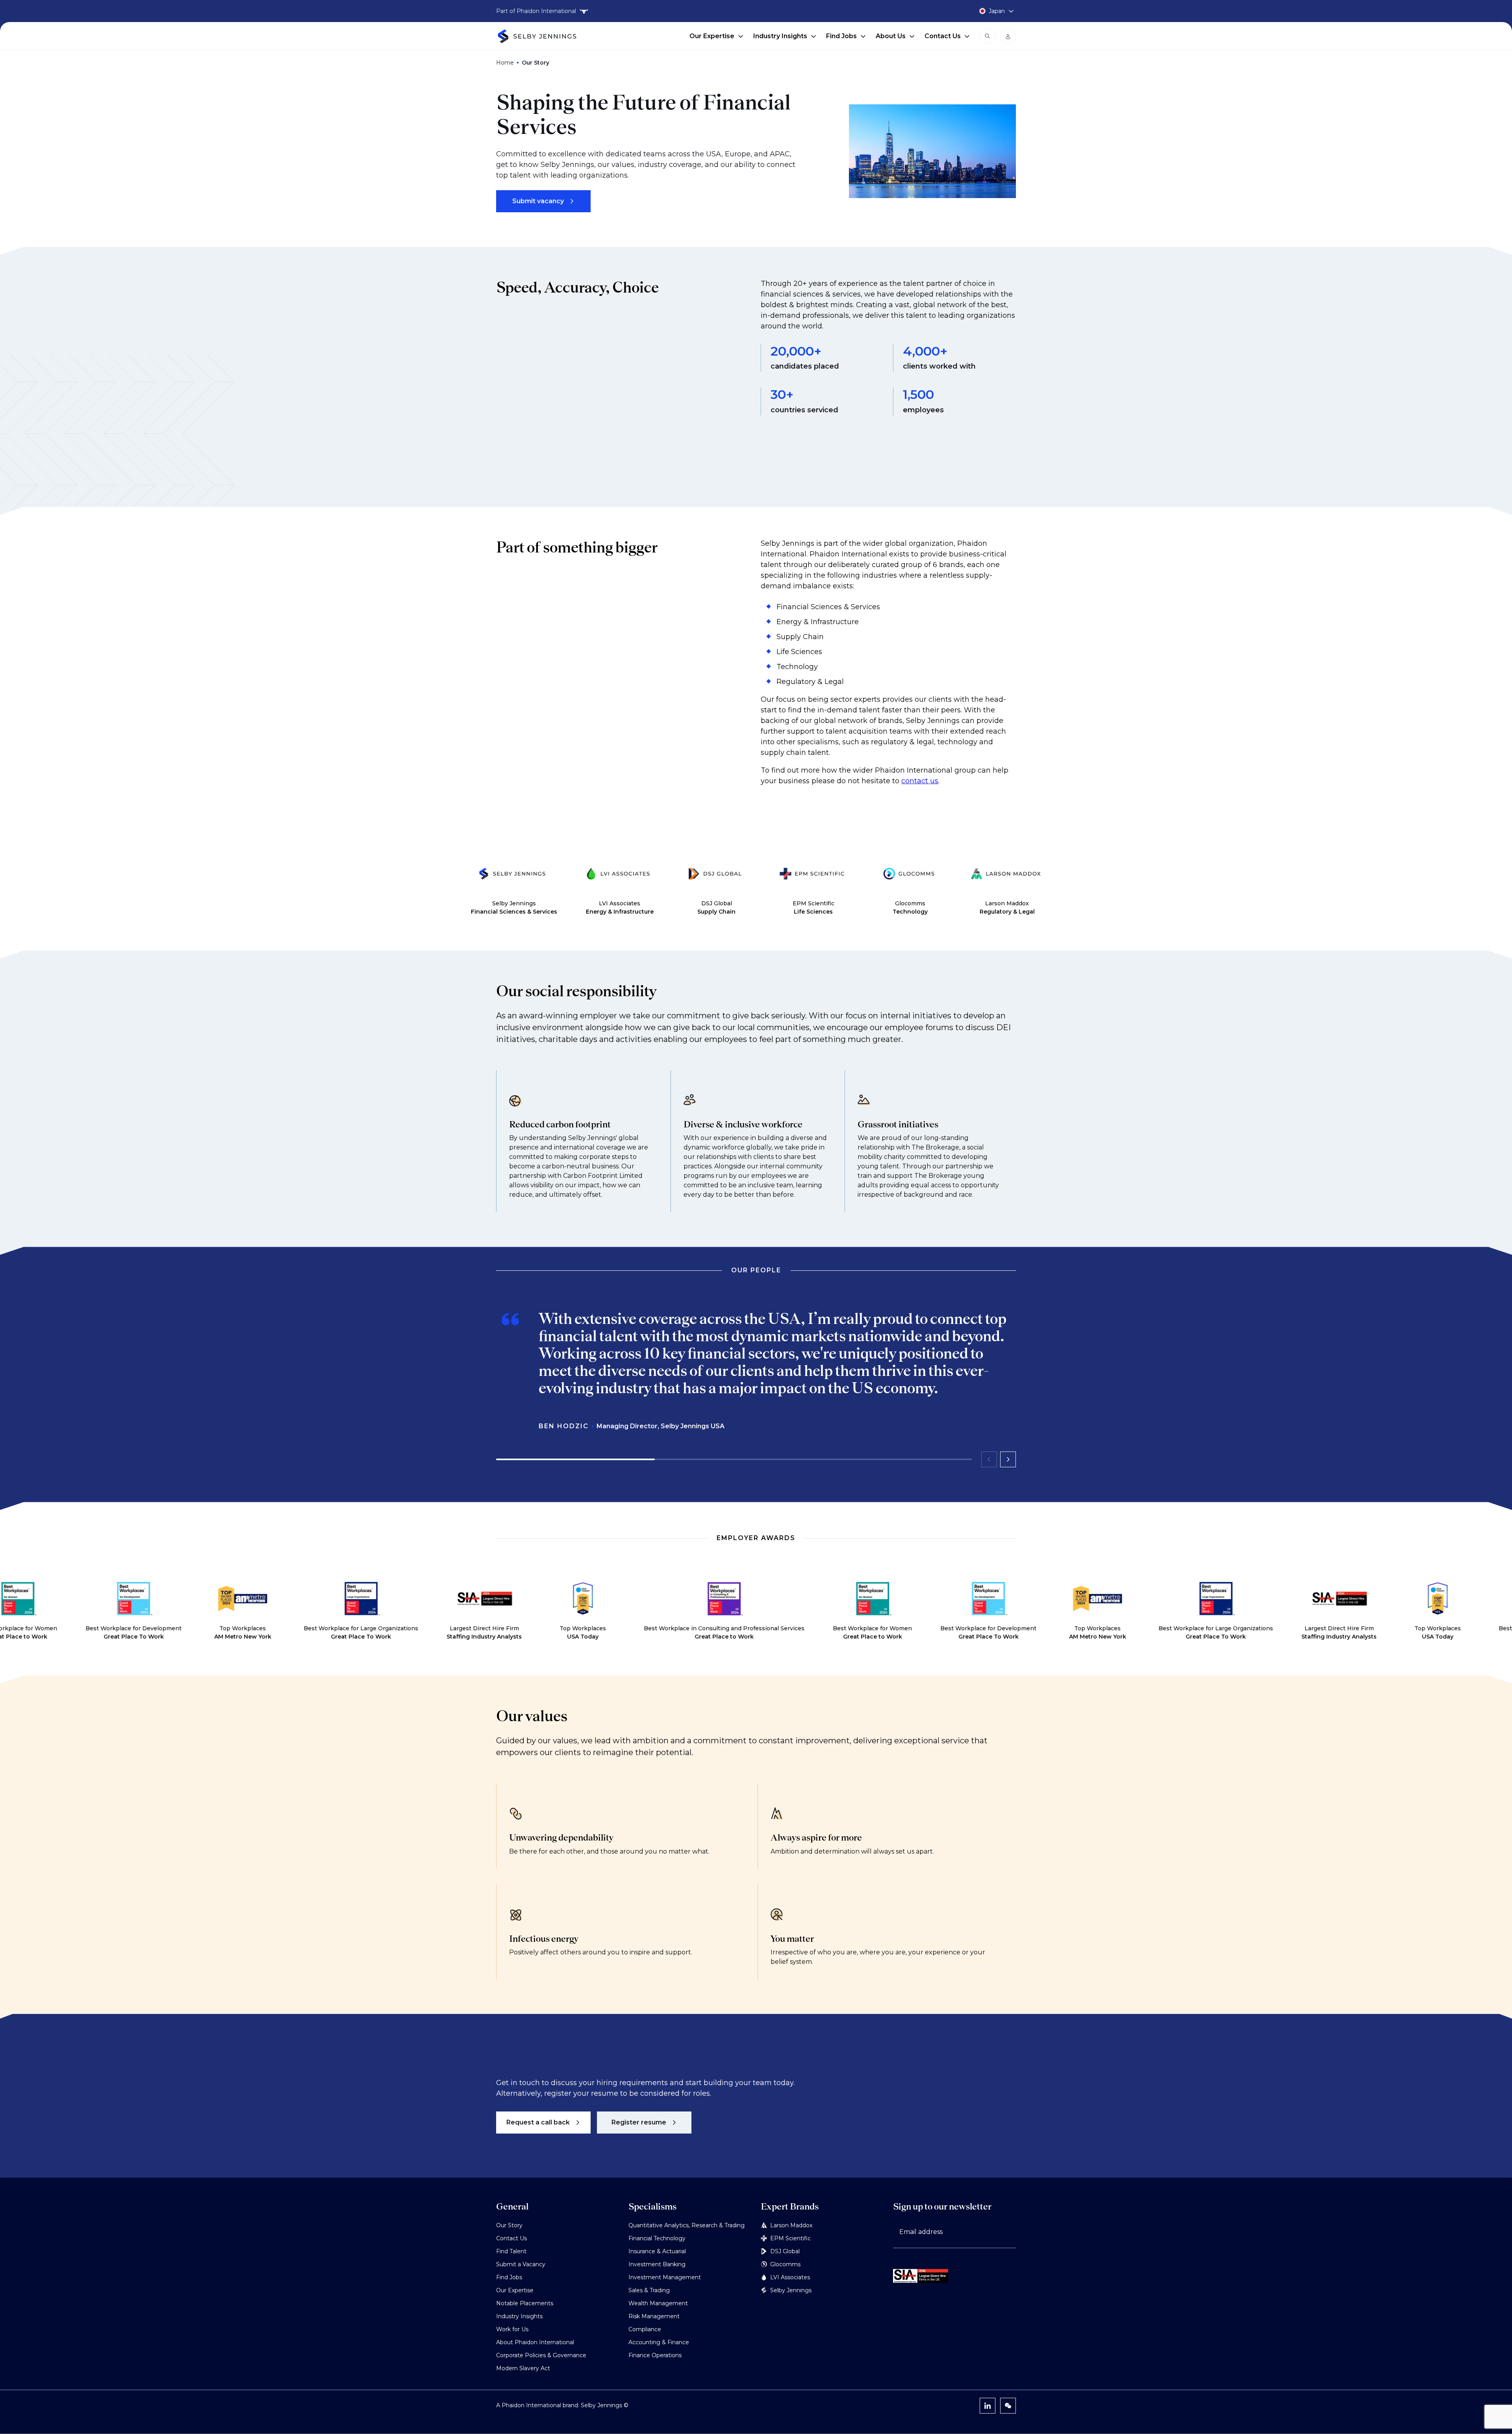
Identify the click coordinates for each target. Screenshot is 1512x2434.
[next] (1008, 1459)
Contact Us (943, 36)
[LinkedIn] (988, 2406)
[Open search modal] (988, 36)
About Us (891, 36)
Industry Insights (780, 36)
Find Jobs (841, 36)
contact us (920, 781)
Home (505, 63)
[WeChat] (1008, 2406)
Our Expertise (712, 36)
